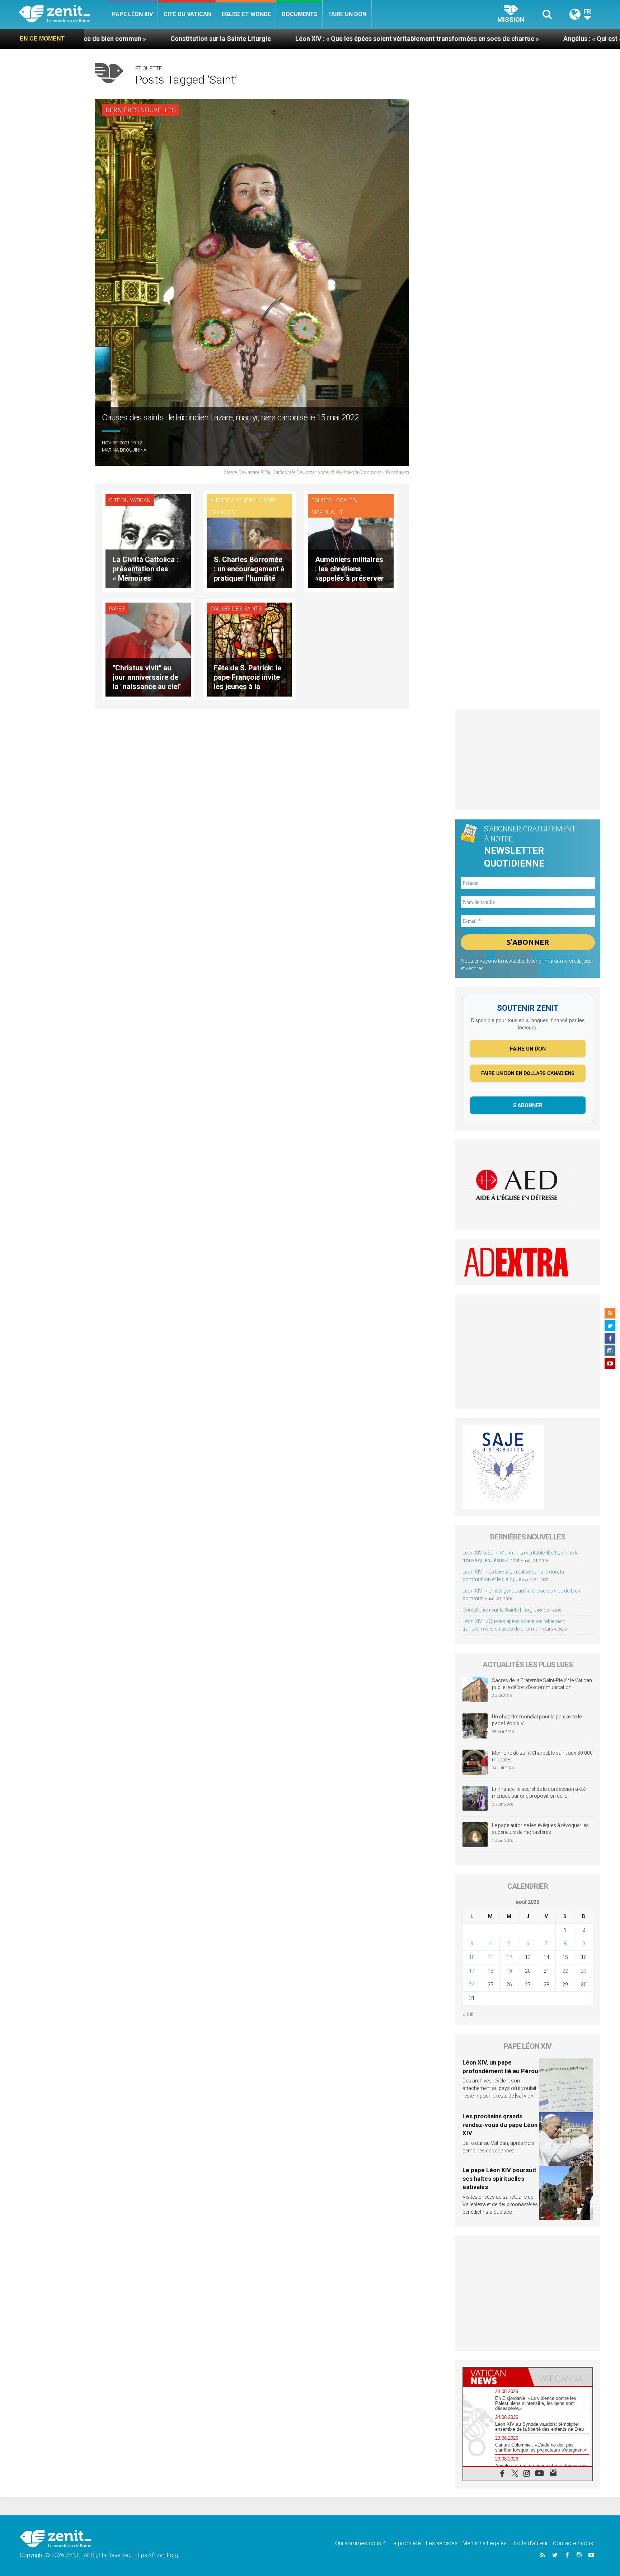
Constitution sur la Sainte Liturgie (499, 1610)
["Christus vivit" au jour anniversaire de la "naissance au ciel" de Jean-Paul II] (148, 649)
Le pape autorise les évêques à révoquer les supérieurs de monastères (540, 1829)
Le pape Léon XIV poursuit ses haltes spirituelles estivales (499, 2178)
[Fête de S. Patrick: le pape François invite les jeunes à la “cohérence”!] (249, 649)
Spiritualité (328, 512)
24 (472, 1985)
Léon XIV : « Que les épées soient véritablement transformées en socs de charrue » (265, 39)
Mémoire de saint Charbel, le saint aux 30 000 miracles (542, 1756)
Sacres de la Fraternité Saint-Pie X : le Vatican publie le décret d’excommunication (542, 1684)
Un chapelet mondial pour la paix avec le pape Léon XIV (537, 1720)
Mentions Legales (485, 2543)
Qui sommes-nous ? (360, 2543)
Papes (117, 609)
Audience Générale (236, 500)
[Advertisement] (528, 759)
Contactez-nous (573, 2543)
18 (490, 1971)
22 (565, 1971)
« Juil (468, 2014)
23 (584, 1971)
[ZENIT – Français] (63, 15)
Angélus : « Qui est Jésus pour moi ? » (466, 39)
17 (472, 1971)
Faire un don (347, 14)
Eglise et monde (246, 14)
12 (509, 1957)
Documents (300, 14)
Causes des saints (236, 609)
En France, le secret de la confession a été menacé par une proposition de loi (539, 1793)
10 (472, 1957)
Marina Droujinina (124, 450)
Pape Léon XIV (132, 14)
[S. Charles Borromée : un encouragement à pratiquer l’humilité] (249, 541)
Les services (442, 2543)
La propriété (406, 2543)
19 (509, 1971)
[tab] (495, 2377)
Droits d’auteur (530, 2543)
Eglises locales (334, 500)
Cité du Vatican (187, 14)
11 (490, 1957)
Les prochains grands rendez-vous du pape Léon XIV (500, 2125)
